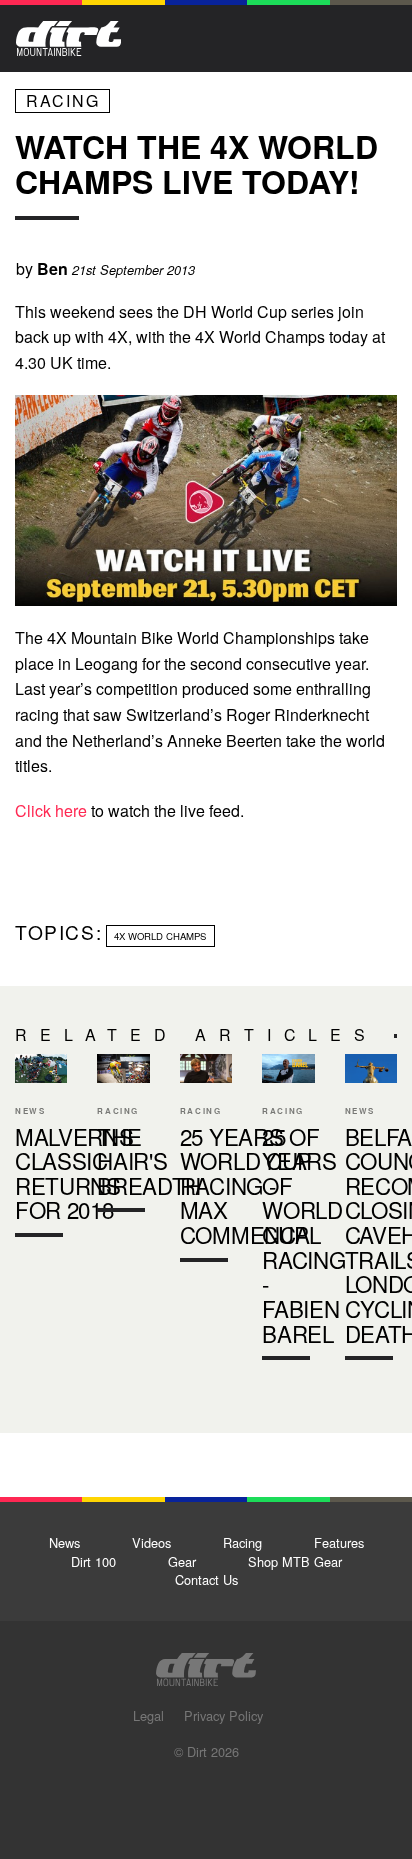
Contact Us (206, 1579)
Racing (63, 100)
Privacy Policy (223, 1715)
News (64, 1542)
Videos (151, 1542)
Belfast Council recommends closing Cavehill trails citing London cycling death (371, 1212)
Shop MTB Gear (295, 1561)
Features (339, 1542)
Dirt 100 (93, 1561)
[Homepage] (206, 1663)
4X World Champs (160, 936)
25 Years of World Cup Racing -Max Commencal (206, 1162)
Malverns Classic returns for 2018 (74, 1173)
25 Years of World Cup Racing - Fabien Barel (288, 1212)
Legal (148, 1715)
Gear (182, 1561)
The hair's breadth (123, 1138)
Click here (51, 810)
